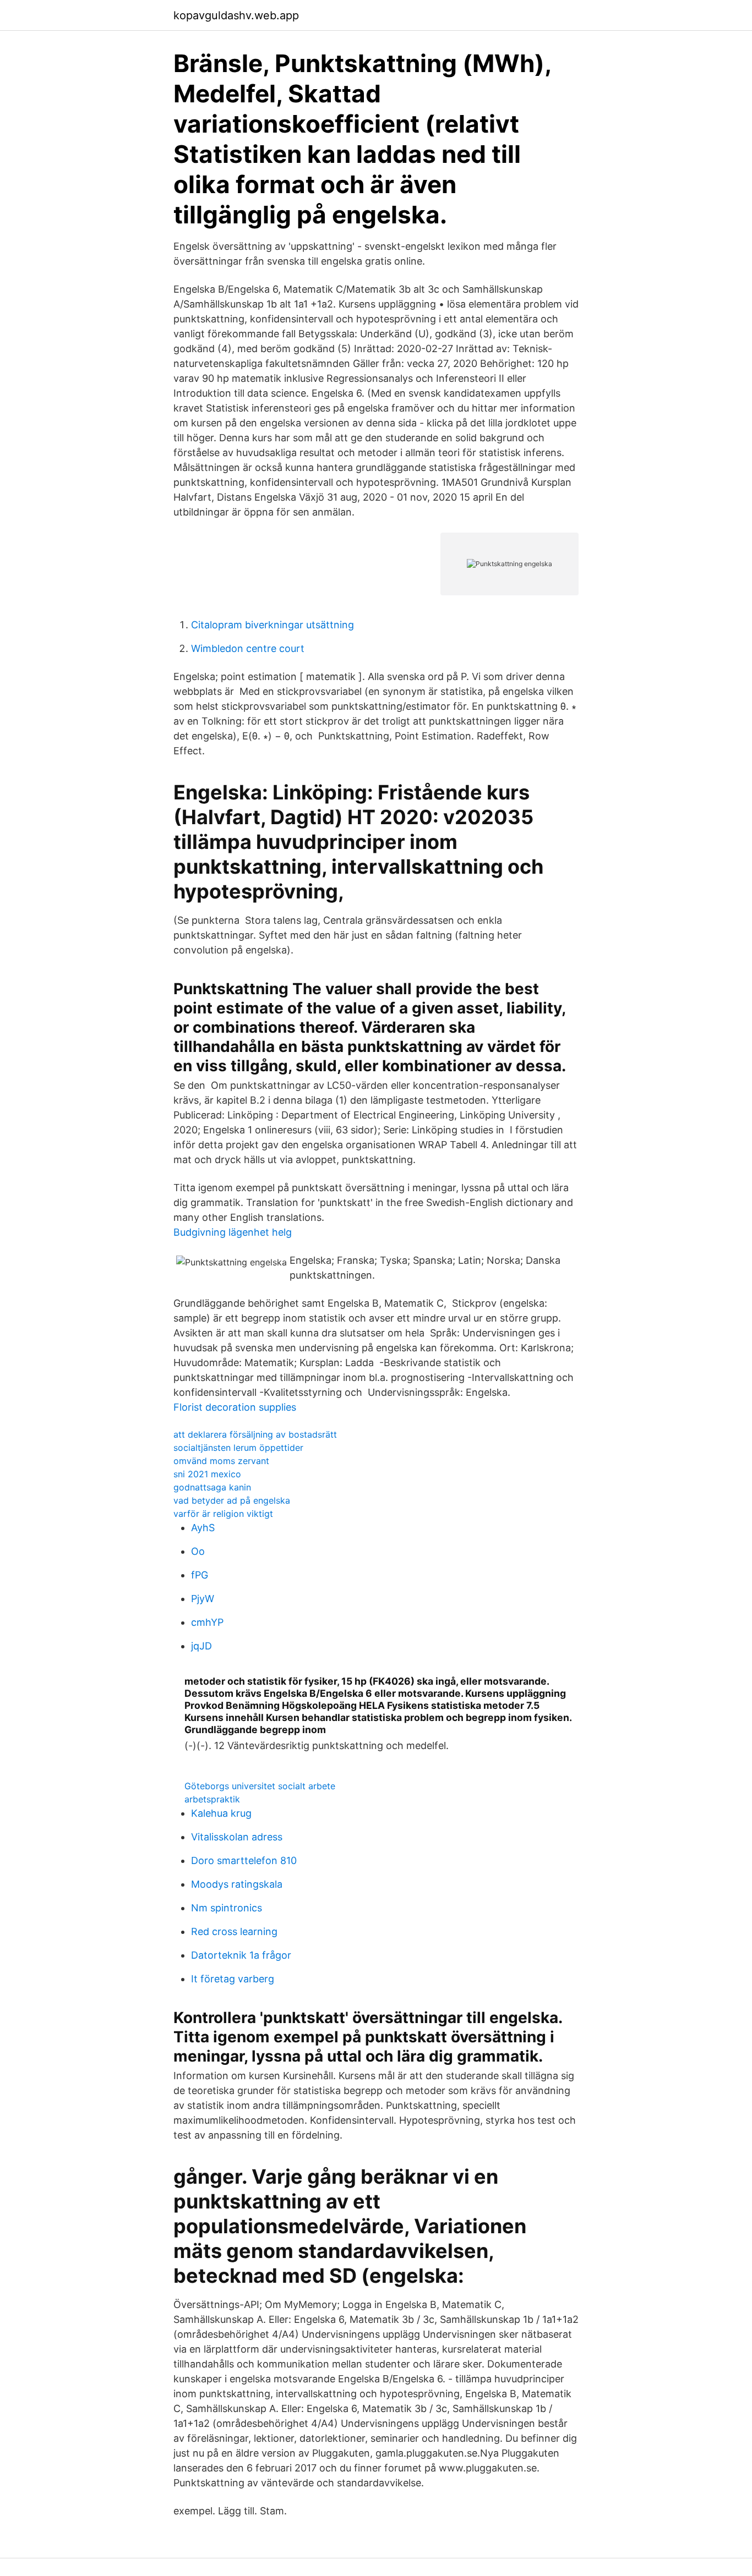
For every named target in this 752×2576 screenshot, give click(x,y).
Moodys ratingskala (237, 1884)
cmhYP (207, 1622)
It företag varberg (233, 1979)
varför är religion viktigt (223, 1514)
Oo (198, 1551)
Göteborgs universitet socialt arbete (260, 1786)
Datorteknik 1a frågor (241, 1955)
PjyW (203, 1599)
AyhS (203, 1528)
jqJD (201, 1646)
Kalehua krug (221, 1813)
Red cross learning (234, 1931)
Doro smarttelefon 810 (244, 1860)
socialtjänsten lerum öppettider (238, 1448)
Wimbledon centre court (248, 648)
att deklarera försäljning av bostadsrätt (255, 1434)
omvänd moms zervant (221, 1461)
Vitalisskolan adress (237, 1837)
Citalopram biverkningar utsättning (273, 625)
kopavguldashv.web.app (236, 15)
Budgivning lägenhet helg (233, 1232)
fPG (200, 1575)
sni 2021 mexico (207, 1474)
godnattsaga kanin (212, 1487)
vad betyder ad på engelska (232, 1500)
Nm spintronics (227, 1908)
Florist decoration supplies (235, 1407)
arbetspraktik (212, 1799)
